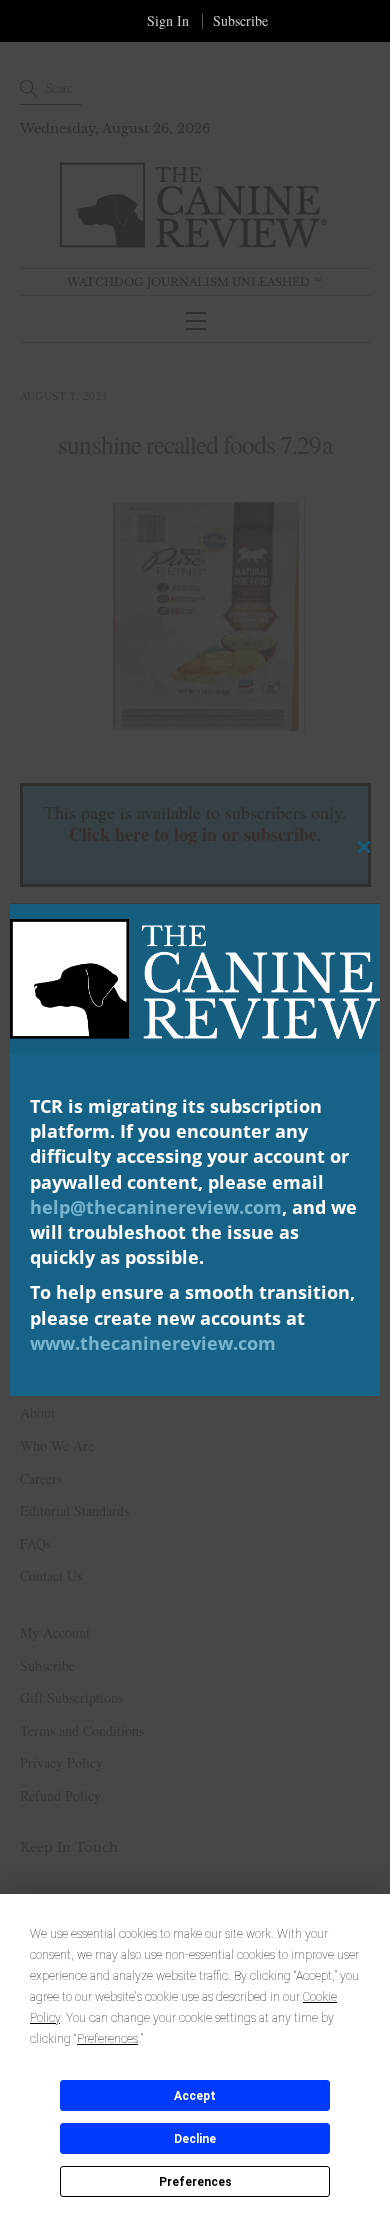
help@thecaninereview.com (156, 1207)
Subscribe (240, 20)
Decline (195, 2139)
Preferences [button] (107, 2039)
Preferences (195, 2182)
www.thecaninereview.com (153, 1343)
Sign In (168, 20)
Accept (195, 2096)
